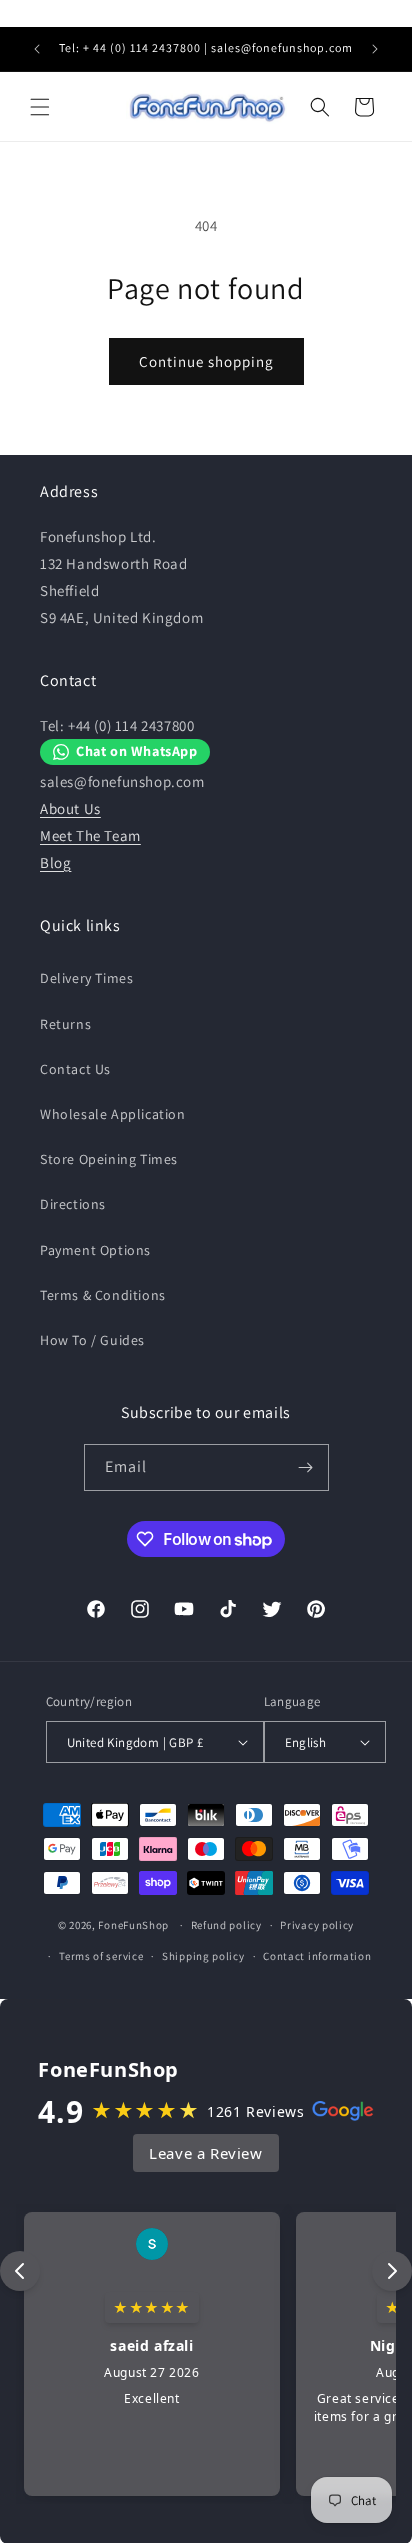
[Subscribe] (306, 1467)
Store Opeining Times (109, 1159)
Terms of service (101, 1956)
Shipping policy (203, 1956)
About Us (70, 808)
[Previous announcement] (37, 49)
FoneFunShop (133, 1925)
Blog (55, 862)
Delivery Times (86, 978)
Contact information (317, 1956)
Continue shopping (206, 361)
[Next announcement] (375, 49)
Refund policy (226, 1925)
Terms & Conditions (103, 1295)
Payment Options (95, 1250)
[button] (40, 107)
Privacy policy (317, 1925)
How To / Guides (92, 1340)
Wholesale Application (113, 1114)
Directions (73, 1204)
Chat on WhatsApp (137, 750)
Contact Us (75, 1069)
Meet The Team (90, 835)
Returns (65, 1024)
